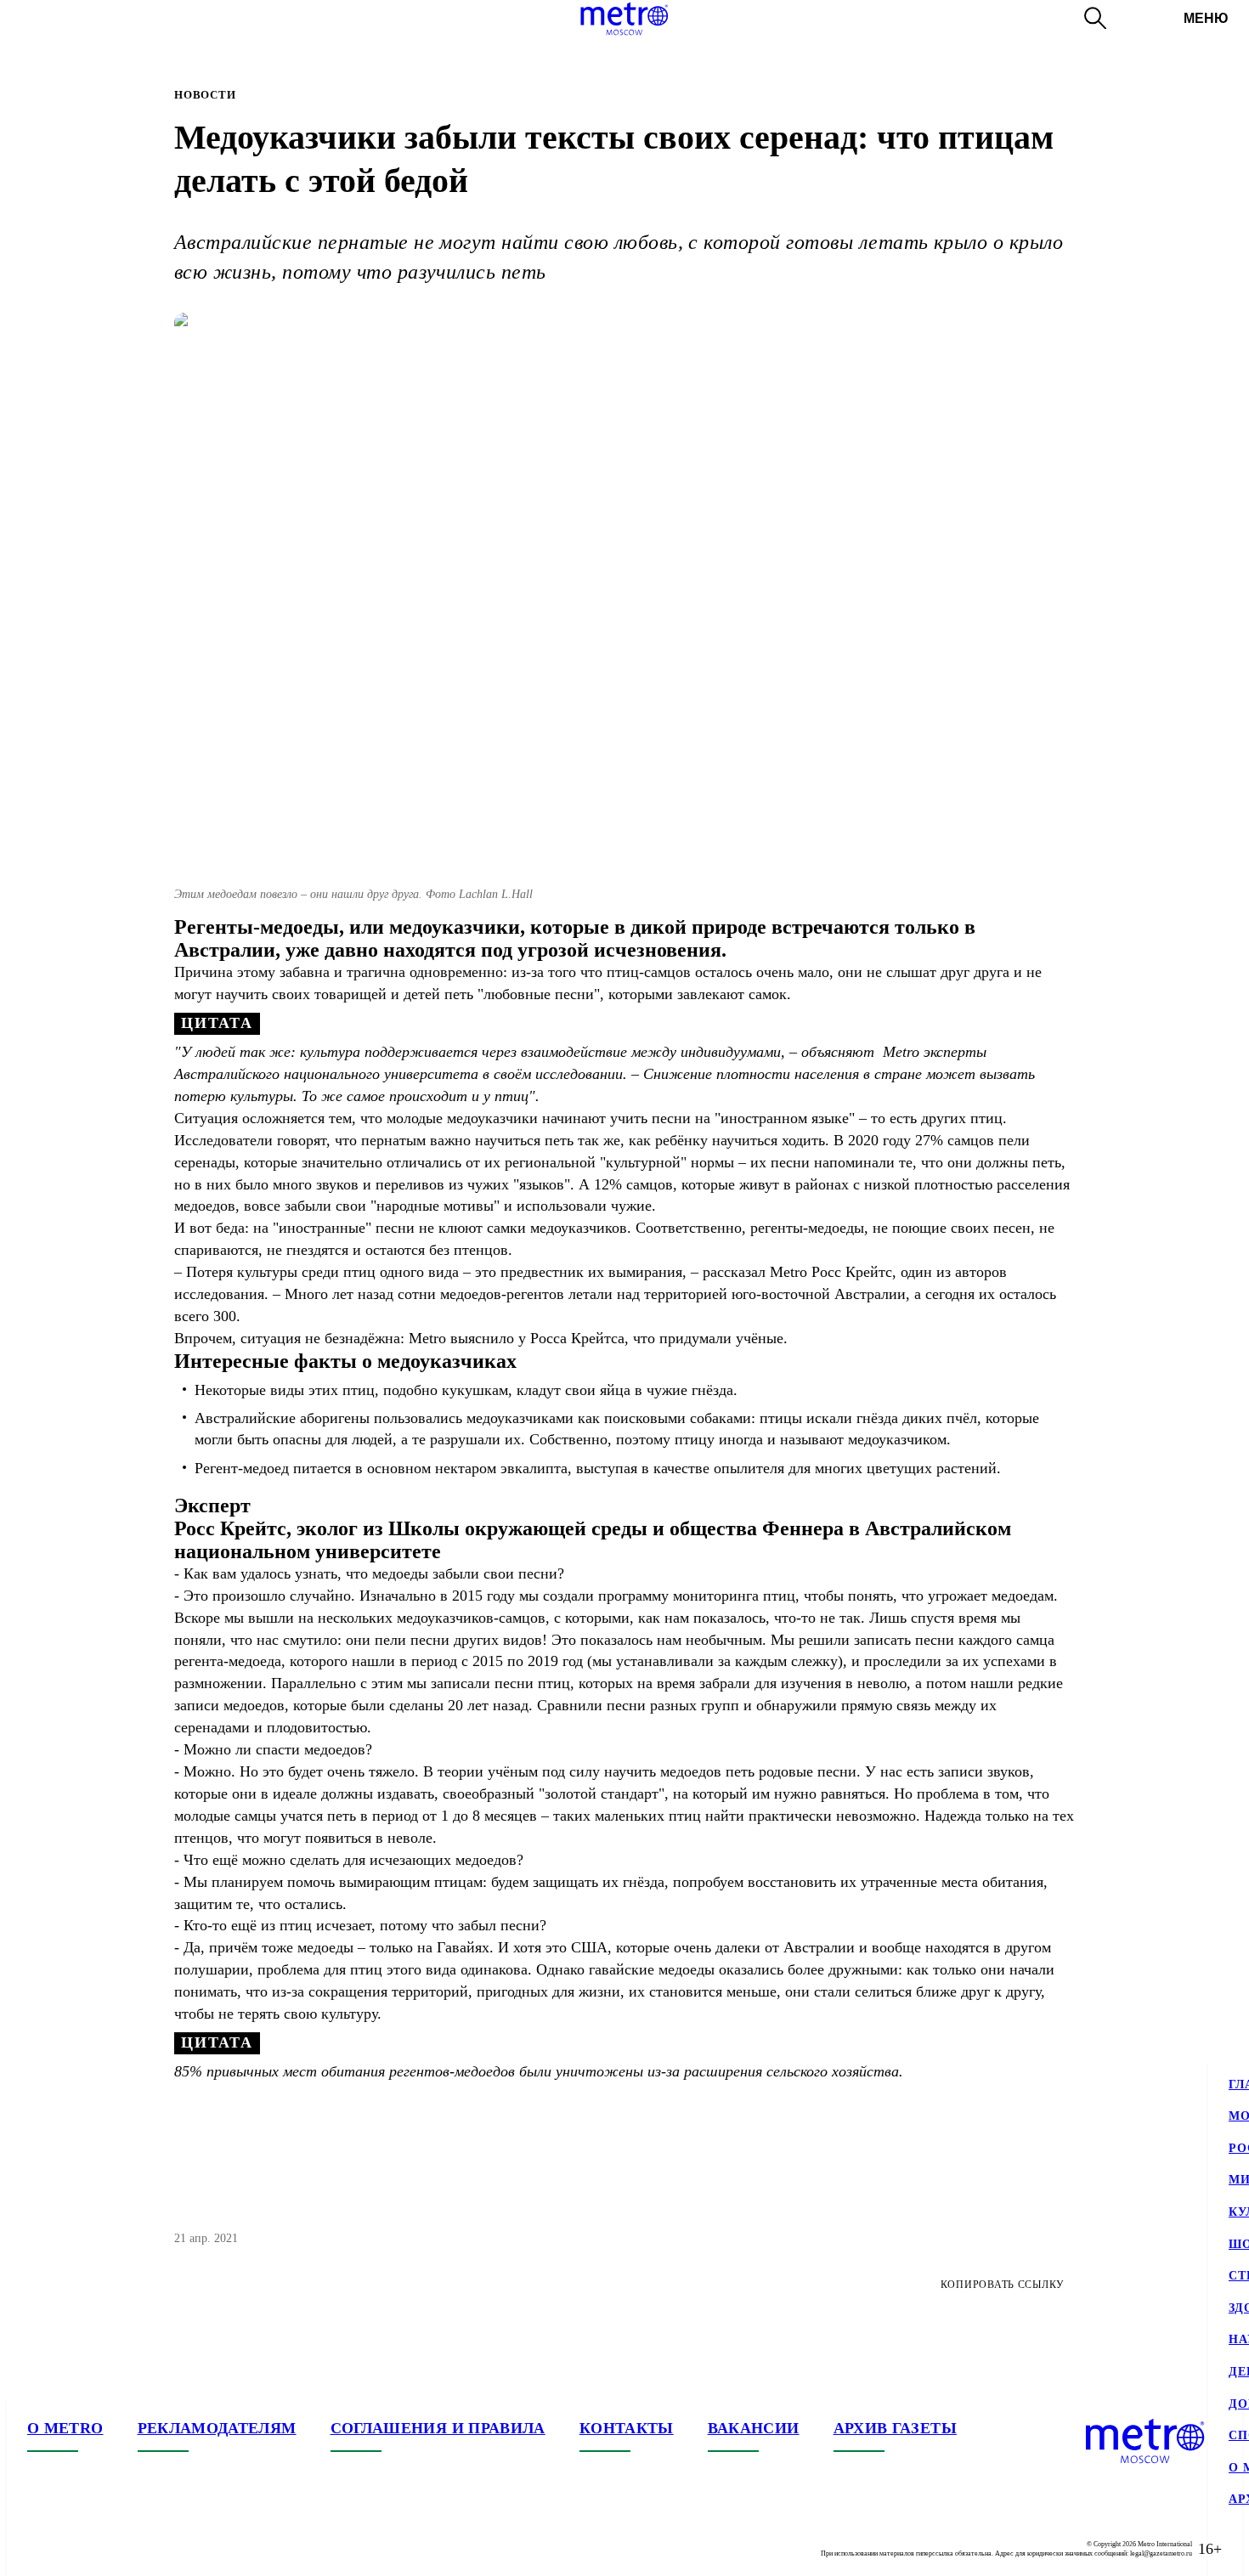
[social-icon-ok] (109, 2549)
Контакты (627, 2428)
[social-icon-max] (143, 2549)
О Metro (65, 2428)
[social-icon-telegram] (75, 2549)
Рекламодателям (217, 2428)
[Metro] (624, 19)
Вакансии (754, 2428)
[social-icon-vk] (41, 2549)
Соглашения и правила (438, 2428)
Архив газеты (895, 2428)
